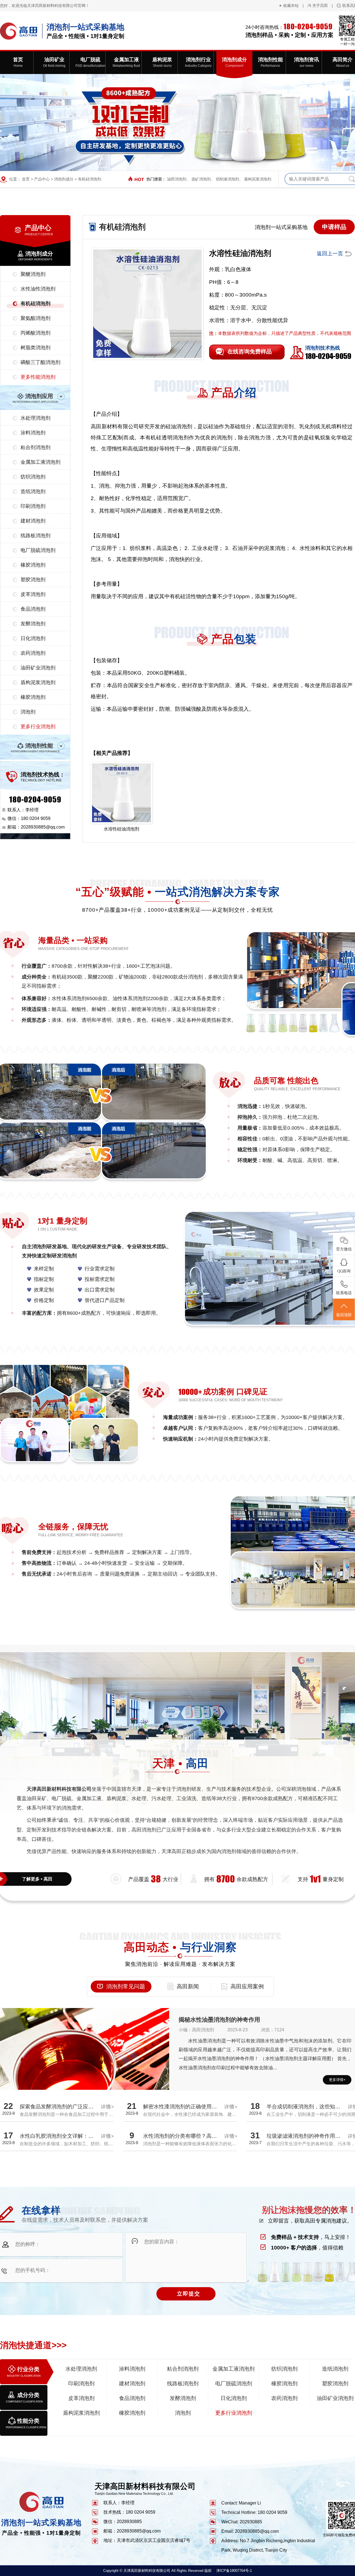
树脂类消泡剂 (35, 348)
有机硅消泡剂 (90, 179)
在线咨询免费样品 (250, 351)
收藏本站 (291, 6)
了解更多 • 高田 (37, 1879)
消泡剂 (28, 712)
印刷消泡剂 (33, 506)
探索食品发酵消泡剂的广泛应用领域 (62, 2107)
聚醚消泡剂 (33, 274)
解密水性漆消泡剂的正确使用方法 (183, 2107)
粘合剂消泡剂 (35, 447)
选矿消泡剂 (201, 179)
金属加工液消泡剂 (40, 462)
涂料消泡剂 (33, 433)
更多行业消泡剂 (38, 727)
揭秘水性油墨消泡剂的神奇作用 (219, 2020)
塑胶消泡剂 (33, 580)
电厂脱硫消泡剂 (38, 550)
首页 (26, 179)
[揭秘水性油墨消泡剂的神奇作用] (85, 2071)
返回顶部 (344, 1315)
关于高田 (320, 6)
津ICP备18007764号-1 (234, 2571)
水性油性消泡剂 (38, 289)
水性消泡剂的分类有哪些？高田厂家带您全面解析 (201, 2136)
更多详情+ (337, 2080)
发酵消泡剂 (33, 624)
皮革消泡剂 (33, 594)
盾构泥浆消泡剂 (258, 179)
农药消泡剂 (33, 653)
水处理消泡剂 (35, 418)
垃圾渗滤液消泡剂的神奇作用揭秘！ (309, 2136)
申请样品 (334, 227)
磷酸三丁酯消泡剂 (40, 362)
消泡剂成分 (64, 179)
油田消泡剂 (177, 179)
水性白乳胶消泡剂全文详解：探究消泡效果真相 (75, 2136)
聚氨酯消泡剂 (35, 318)
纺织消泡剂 (33, 477)
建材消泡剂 (33, 521)
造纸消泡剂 (33, 491)
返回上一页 (330, 253)
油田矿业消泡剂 (38, 668)
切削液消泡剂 (227, 179)
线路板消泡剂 (35, 536)
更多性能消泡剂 (38, 377)
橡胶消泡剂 (33, 565)
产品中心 (42, 179)
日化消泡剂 (33, 638)
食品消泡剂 (33, 609)
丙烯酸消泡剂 (35, 333)
